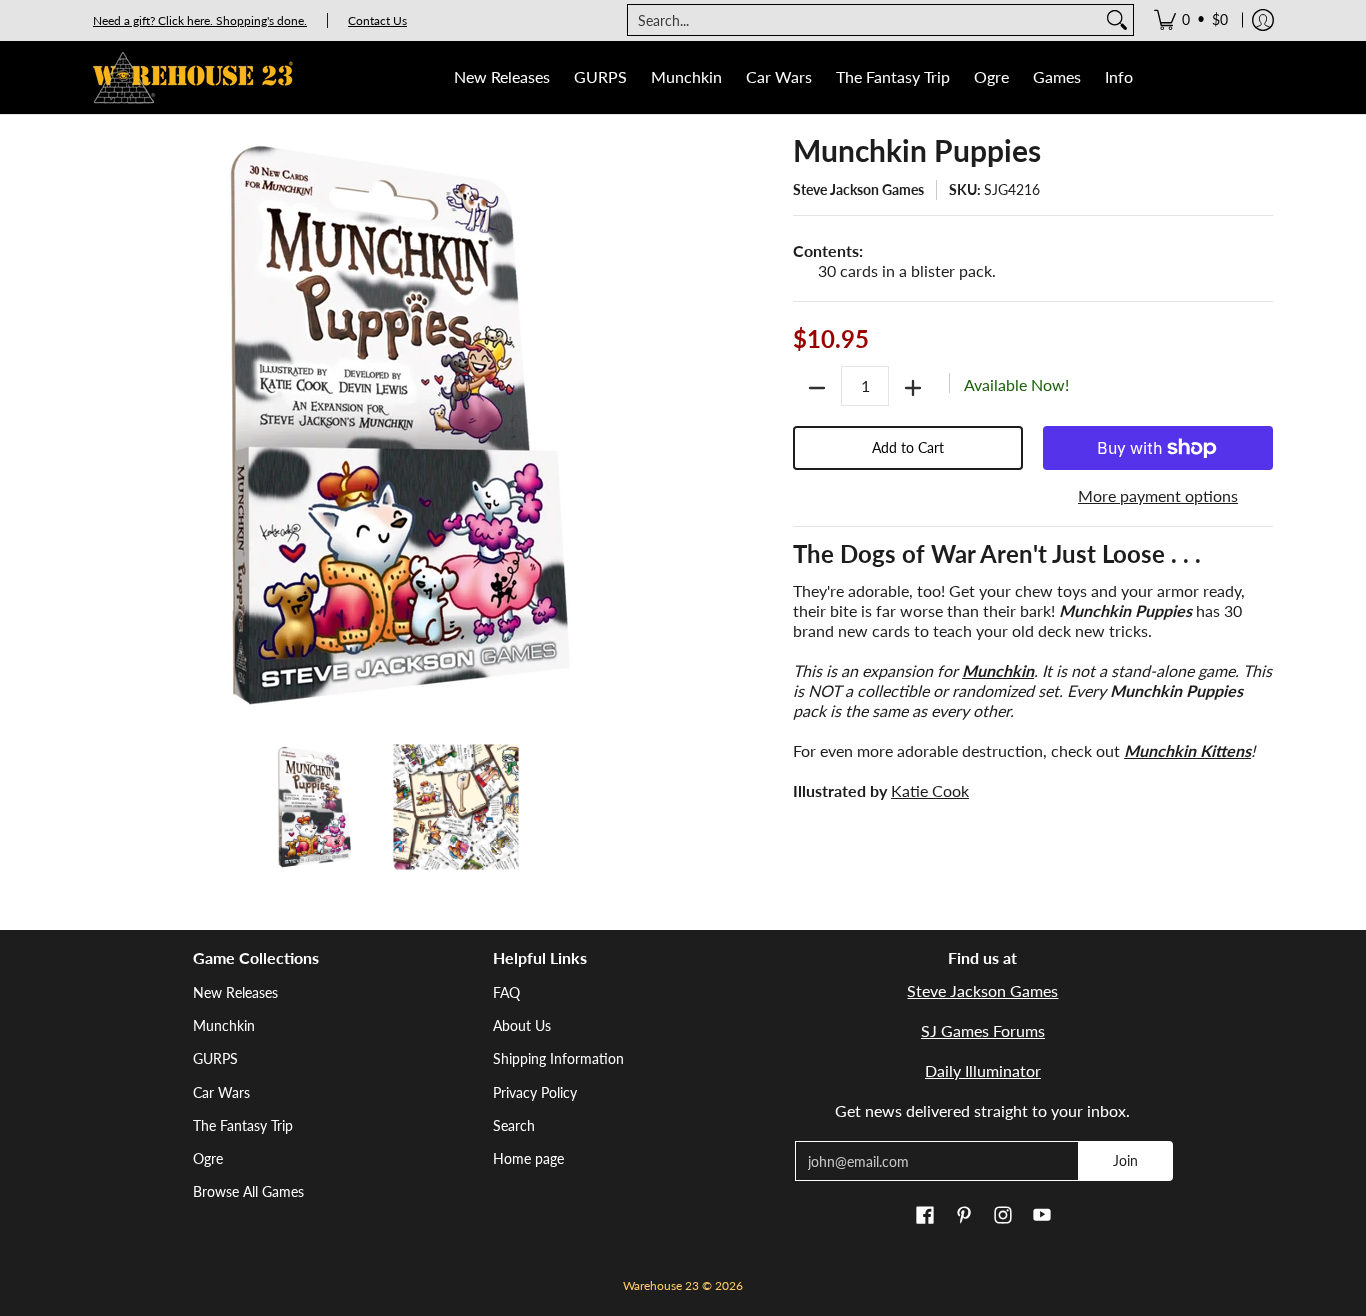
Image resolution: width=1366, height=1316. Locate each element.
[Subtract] (817, 388)
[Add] (913, 388)
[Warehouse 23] (193, 77)
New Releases (235, 992)
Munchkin (224, 1025)
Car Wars (221, 1092)
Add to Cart (908, 447)
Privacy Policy (535, 1092)
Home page (528, 1158)
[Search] (1117, 20)
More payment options (1158, 495)
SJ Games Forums (983, 1030)
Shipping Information (558, 1058)
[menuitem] (1191, 20)
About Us (522, 1025)
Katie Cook (930, 790)
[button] (925, 1216)
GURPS (215, 1058)
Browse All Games (248, 1191)
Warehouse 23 (661, 1285)
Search (514, 1125)
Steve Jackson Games (858, 189)
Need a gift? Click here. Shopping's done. (200, 20)
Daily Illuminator (983, 1070)
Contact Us (377, 20)
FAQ (506, 992)
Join (1125, 1160)
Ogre (208, 1158)
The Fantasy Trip (243, 1125)
